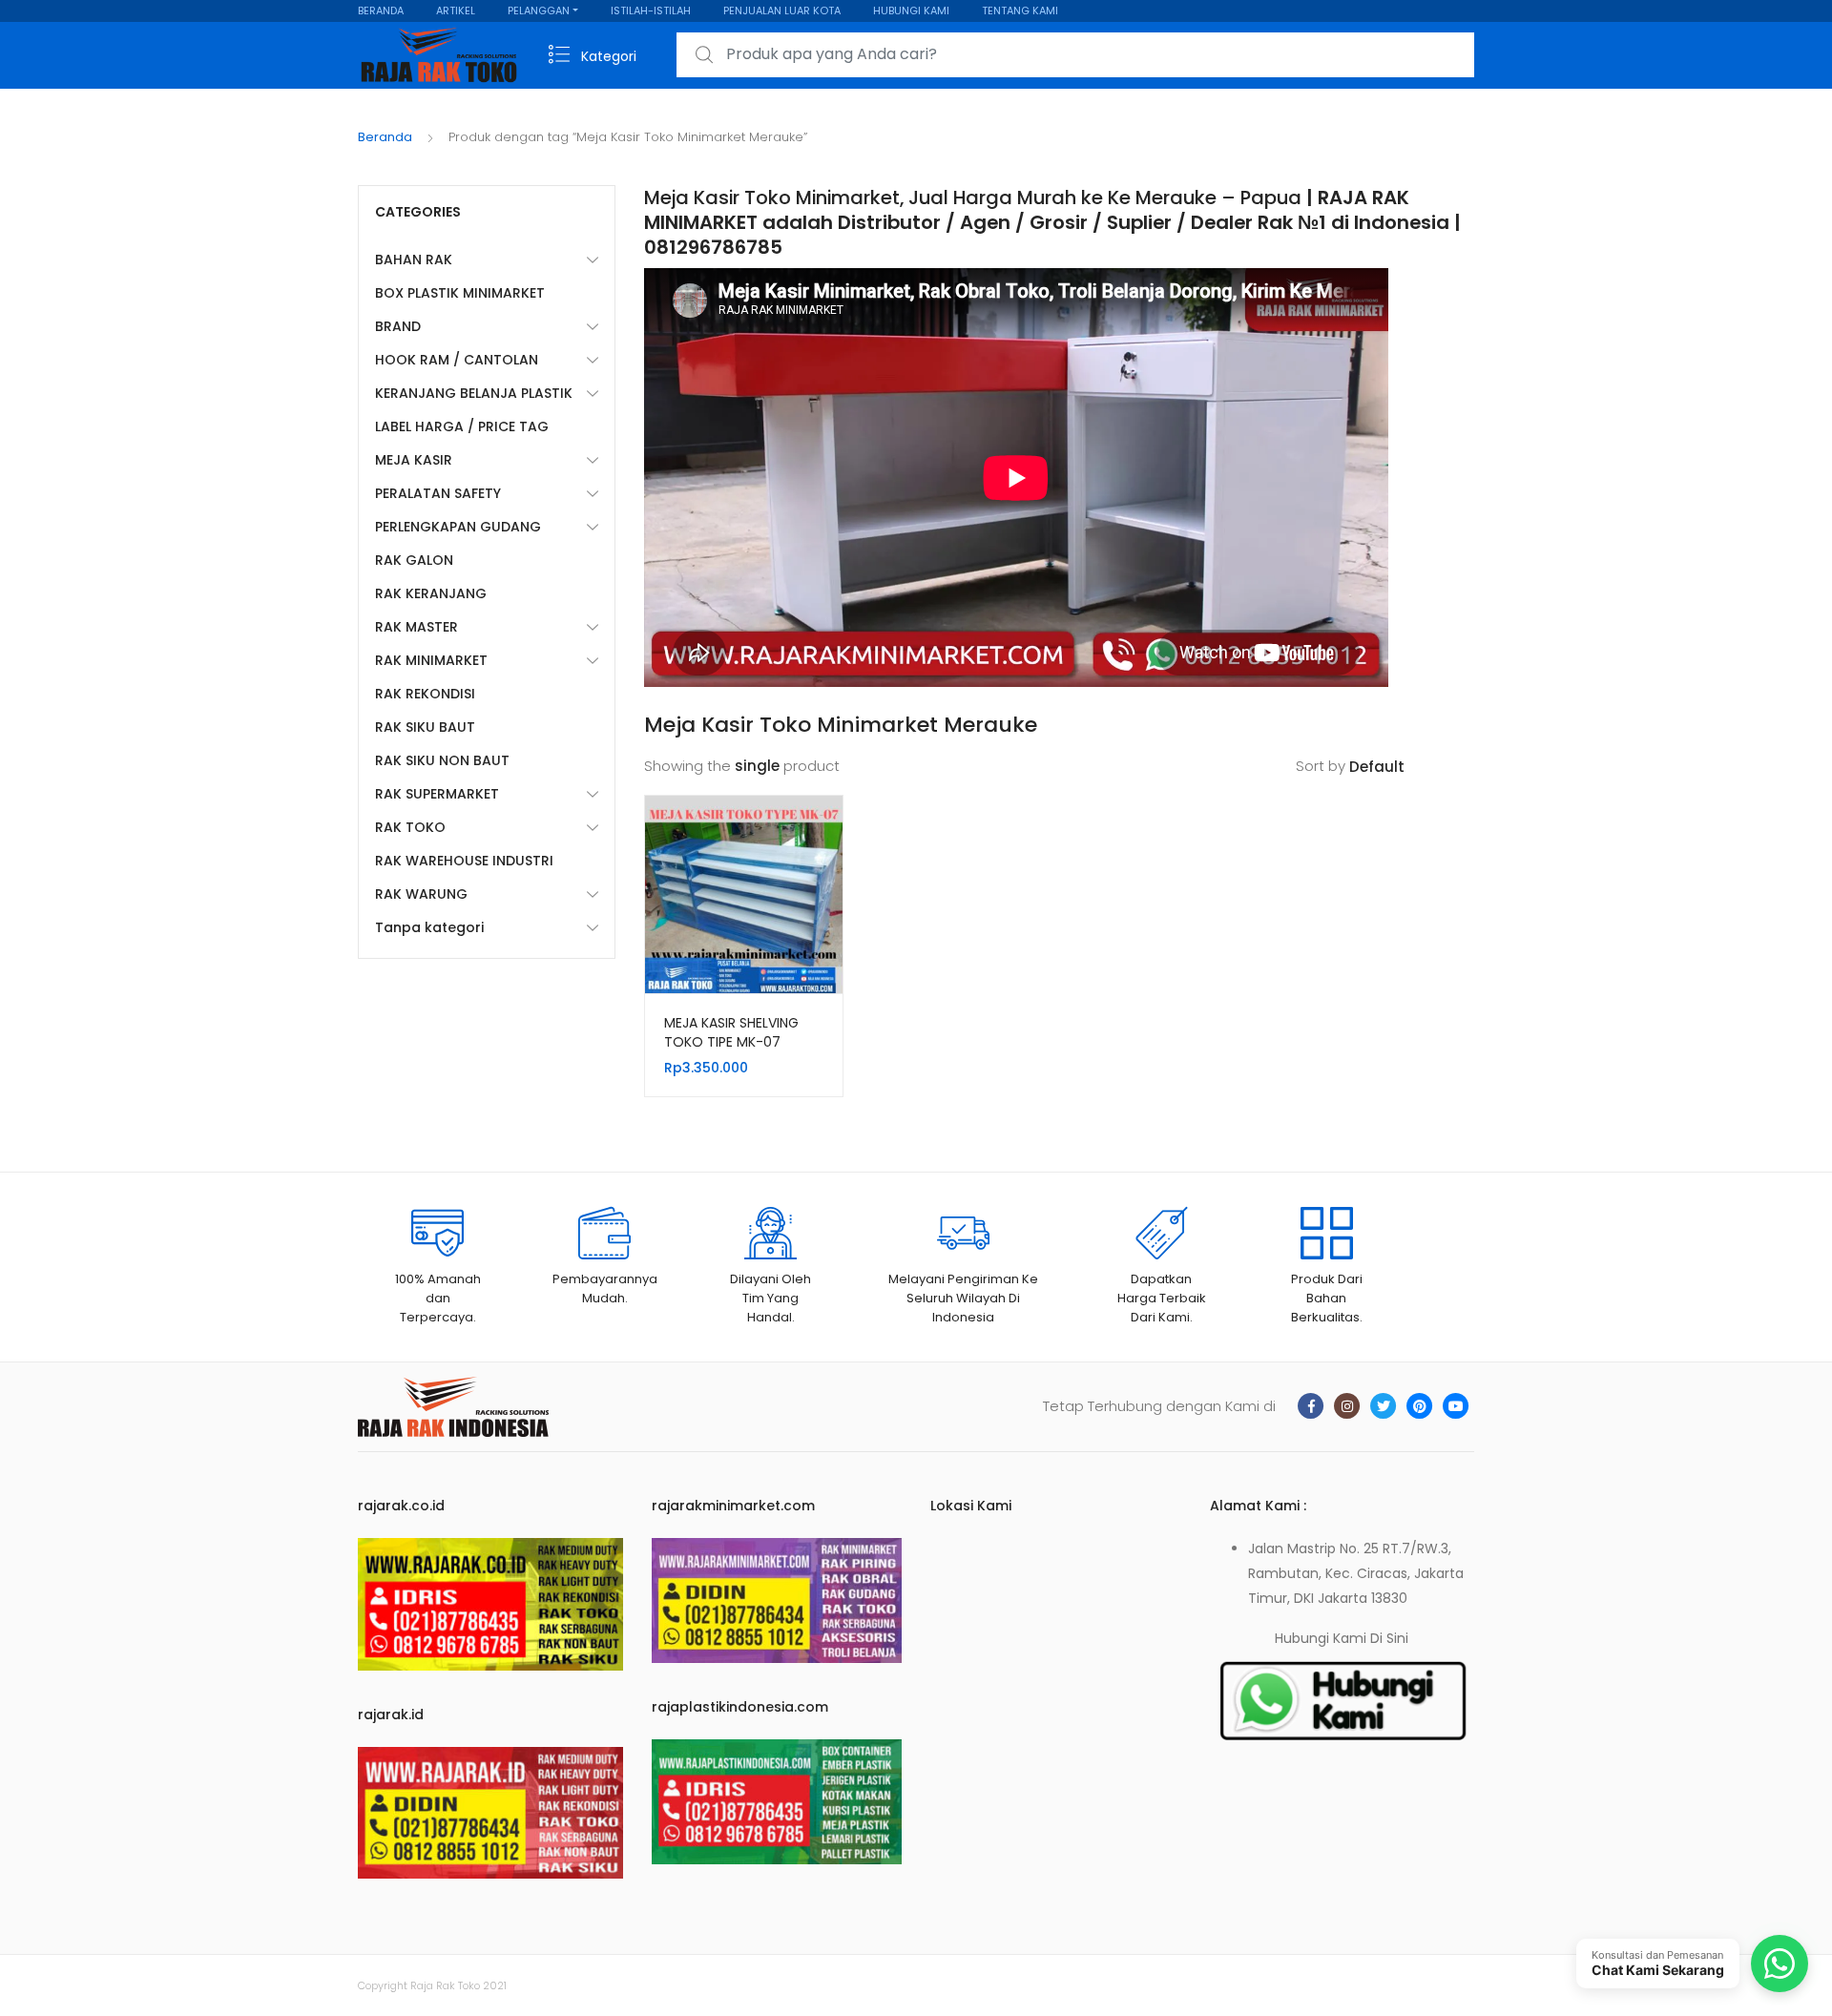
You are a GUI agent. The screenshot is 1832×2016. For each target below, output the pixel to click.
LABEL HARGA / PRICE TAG (462, 426)
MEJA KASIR (414, 460)
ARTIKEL (456, 10)
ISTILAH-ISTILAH (651, 10)
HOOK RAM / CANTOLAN (457, 360)
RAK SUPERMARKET (437, 794)
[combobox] (1075, 55)
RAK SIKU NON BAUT (442, 760)
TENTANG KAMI (1020, 10)
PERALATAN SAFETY (438, 493)
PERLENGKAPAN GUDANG (458, 527)
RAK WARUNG (421, 894)
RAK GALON (414, 560)
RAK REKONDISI (425, 694)
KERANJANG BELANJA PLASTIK (474, 393)
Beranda (385, 137)
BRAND (398, 326)
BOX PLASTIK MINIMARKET (460, 293)
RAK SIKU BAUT (425, 727)
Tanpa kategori (429, 927)
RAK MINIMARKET (431, 660)
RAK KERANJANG (431, 593)
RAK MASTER (416, 627)
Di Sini (1389, 1638)
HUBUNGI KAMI (911, 10)
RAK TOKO (410, 827)
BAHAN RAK (414, 260)
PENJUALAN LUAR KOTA (782, 10)
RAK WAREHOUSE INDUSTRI (464, 861)
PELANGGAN (539, 10)
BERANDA (381, 10)
